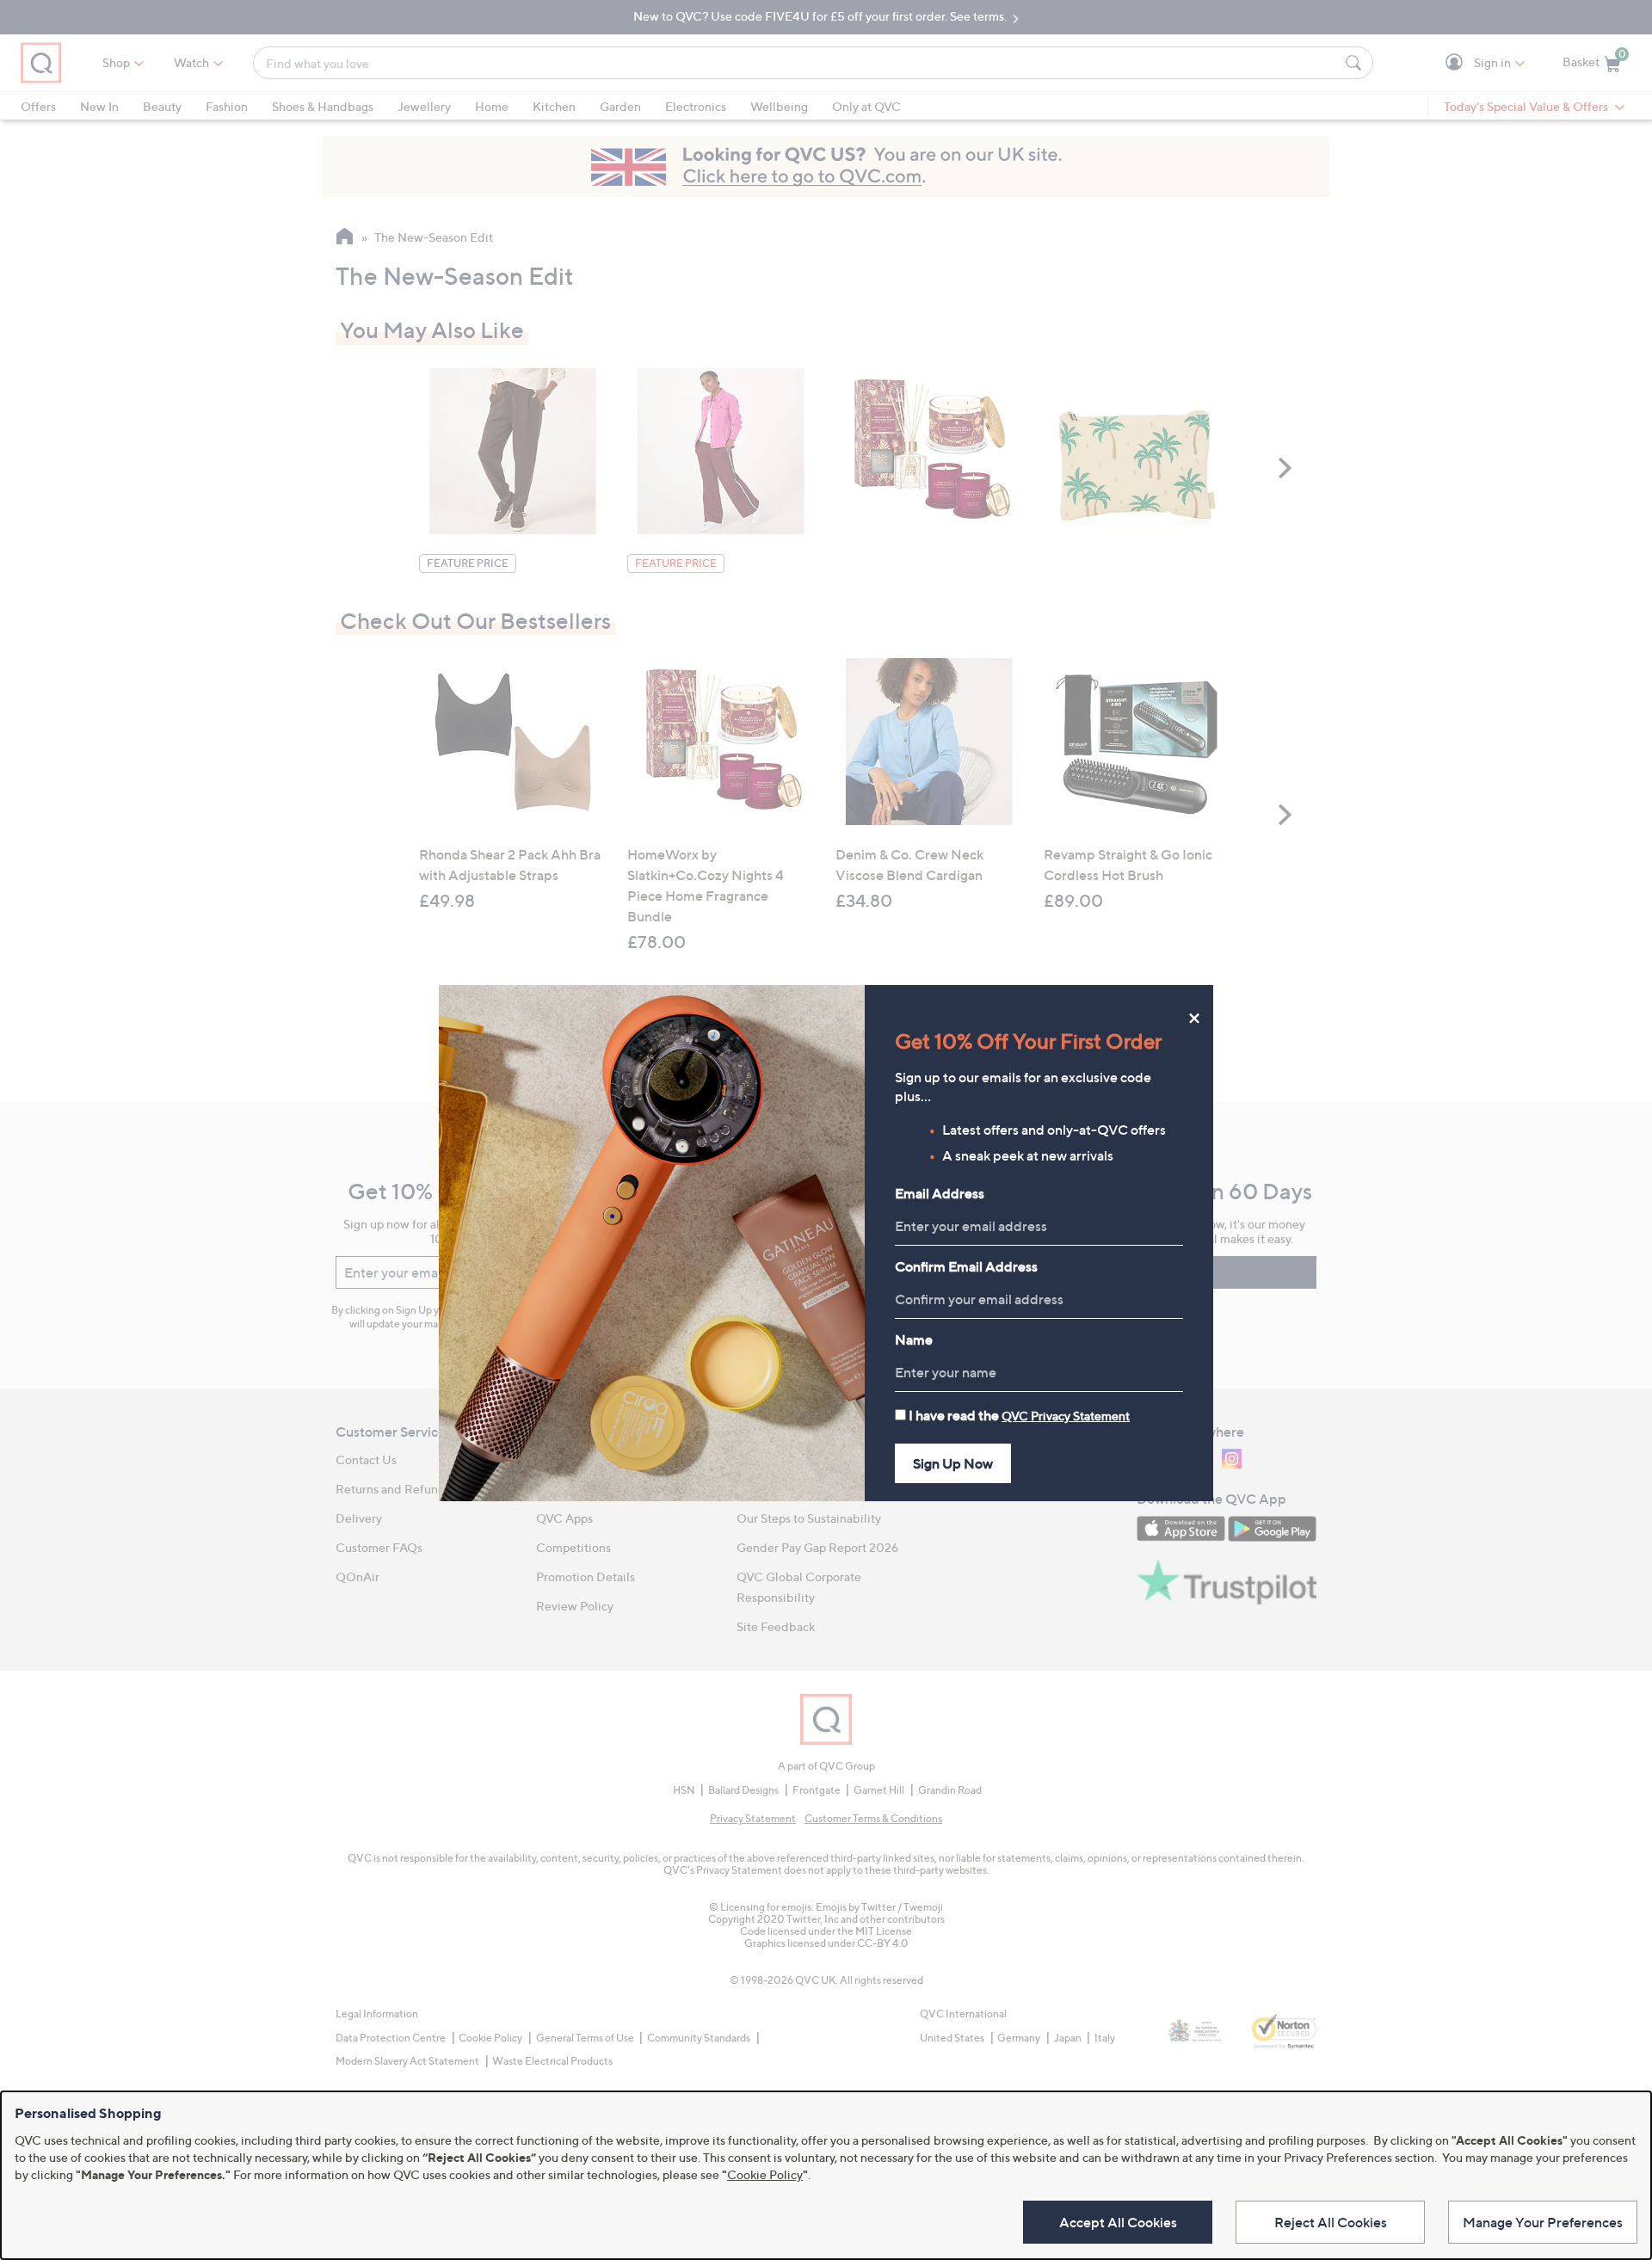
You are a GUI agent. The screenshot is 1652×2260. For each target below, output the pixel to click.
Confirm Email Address (966, 1266)
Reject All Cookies (1331, 2222)
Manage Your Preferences (1543, 2222)
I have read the (1019, 1415)
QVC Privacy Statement (1066, 1416)
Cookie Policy (765, 2174)
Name (914, 1339)
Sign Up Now (953, 1463)
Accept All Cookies (1118, 2222)
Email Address (940, 1193)
